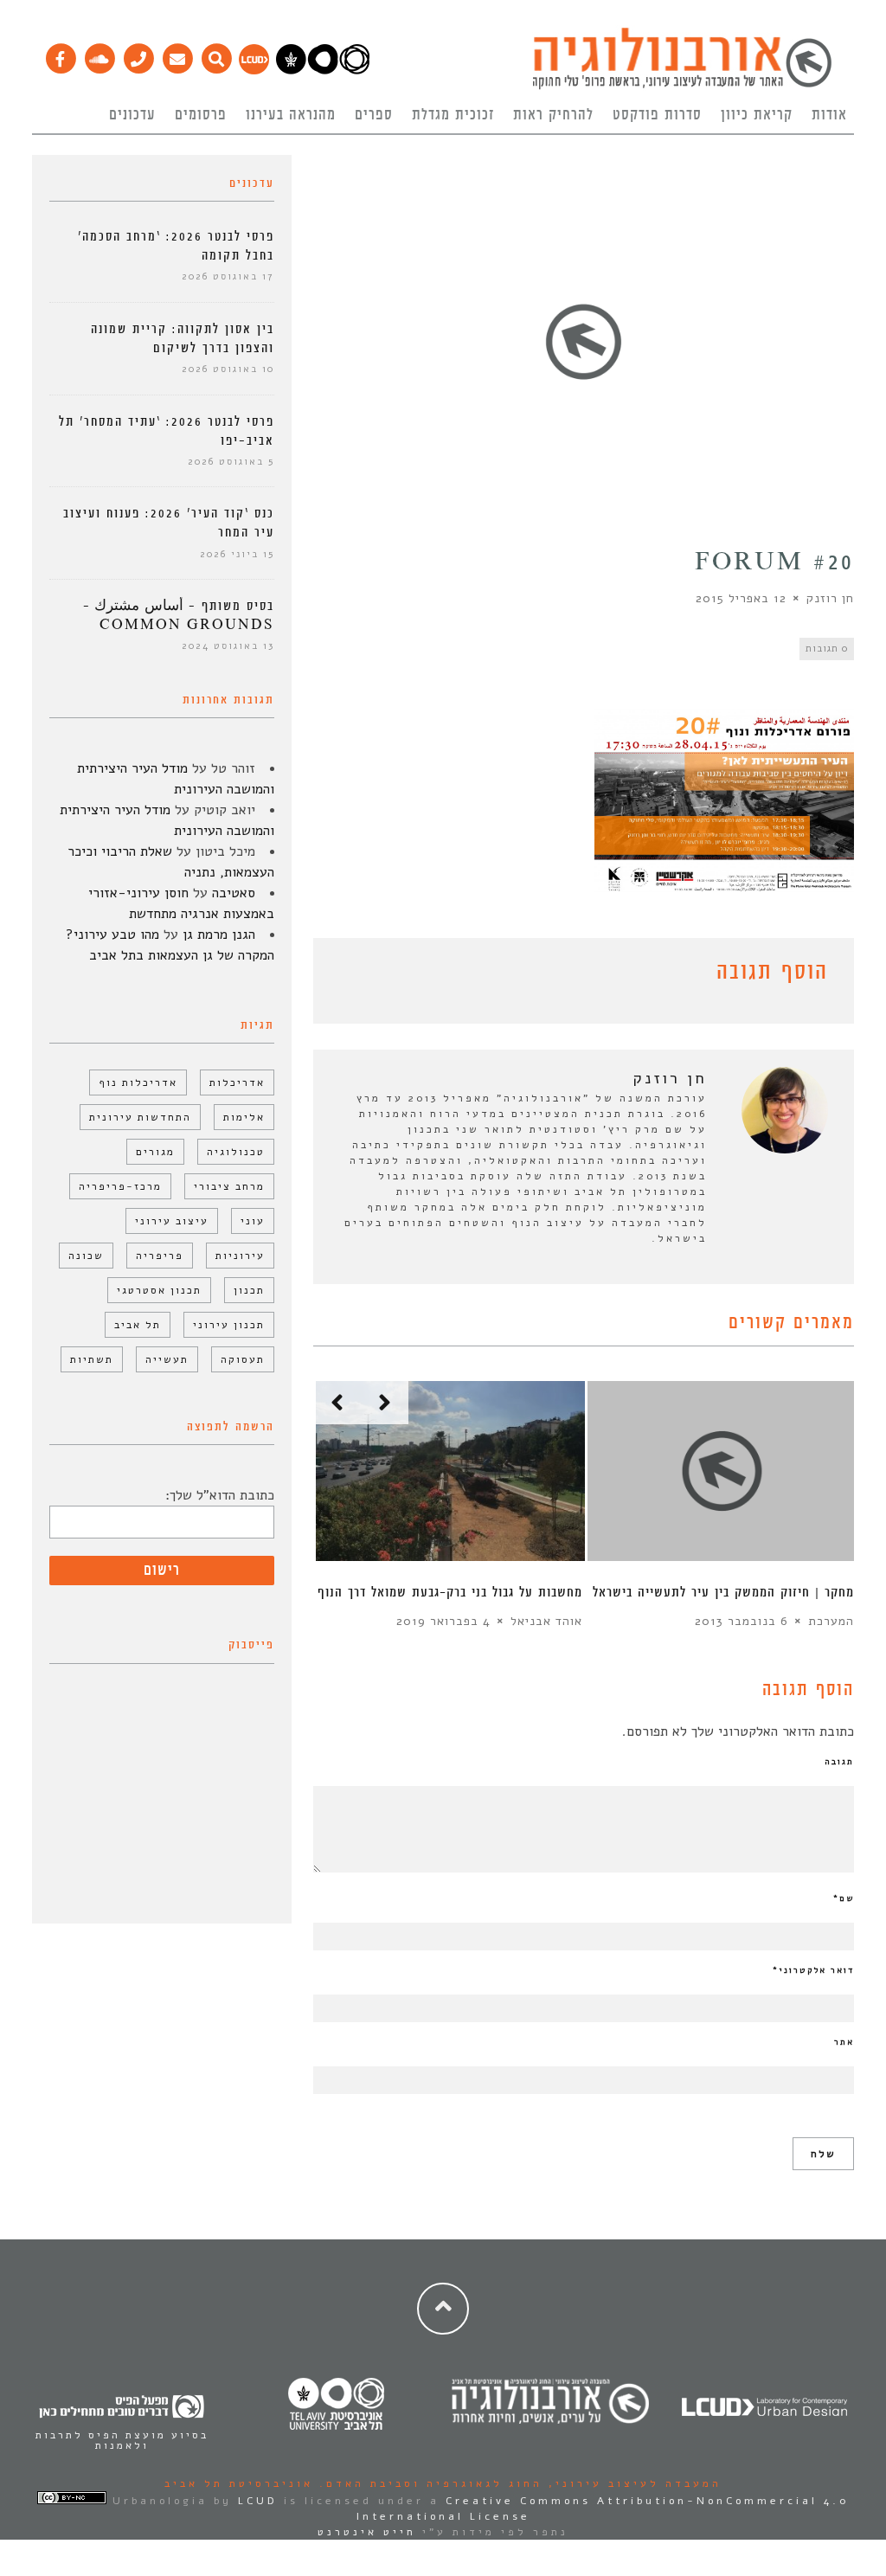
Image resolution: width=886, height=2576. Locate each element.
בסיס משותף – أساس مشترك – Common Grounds (179, 616)
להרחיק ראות (553, 115)
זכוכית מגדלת (453, 115)
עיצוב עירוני (172, 1221)
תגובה (839, 1762)
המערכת (831, 1621)
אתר (844, 2042)
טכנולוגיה (236, 1152)
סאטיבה (234, 893)
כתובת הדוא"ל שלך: (220, 1495)
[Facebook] (60, 55)
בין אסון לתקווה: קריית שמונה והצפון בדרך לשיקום (183, 339)
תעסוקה (243, 1359)
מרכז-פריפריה (120, 1186)
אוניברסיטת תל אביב (239, 2483)
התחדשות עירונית (140, 1117)
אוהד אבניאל (546, 1621)
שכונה (86, 1256)
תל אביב (138, 1325)
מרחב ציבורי (229, 1186)
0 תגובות (827, 649)
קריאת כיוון (757, 115)
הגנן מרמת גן (219, 935)
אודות (829, 115)
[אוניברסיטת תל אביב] (323, 70)
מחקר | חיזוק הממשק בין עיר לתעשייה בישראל (723, 1593)
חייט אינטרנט (367, 2532)
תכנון (249, 1290)
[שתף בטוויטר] (350, 975)
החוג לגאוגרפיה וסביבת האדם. (428, 2483)
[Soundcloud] (99, 55)
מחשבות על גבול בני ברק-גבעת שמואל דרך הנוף (450, 1593)
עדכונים (132, 115)
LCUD (258, 2501)
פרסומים (201, 115)
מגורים (155, 1152)
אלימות (244, 1117)
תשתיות (92, 1359)
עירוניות (240, 1256)
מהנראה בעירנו (291, 115)
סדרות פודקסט (657, 115)
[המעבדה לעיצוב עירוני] (254, 70)
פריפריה (160, 1256)
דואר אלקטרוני (813, 1970)
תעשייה (167, 1359)
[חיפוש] (216, 55)
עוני (253, 1221)
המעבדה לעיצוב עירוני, (632, 2483)
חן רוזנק (830, 598)
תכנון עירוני (229, 1325)
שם (844, 1898)
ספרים (374, 115)
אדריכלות (237, 1082)
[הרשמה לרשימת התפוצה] (177, 55)
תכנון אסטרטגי (159, 1290)
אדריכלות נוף (138, 1082)
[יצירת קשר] (138, 55)
